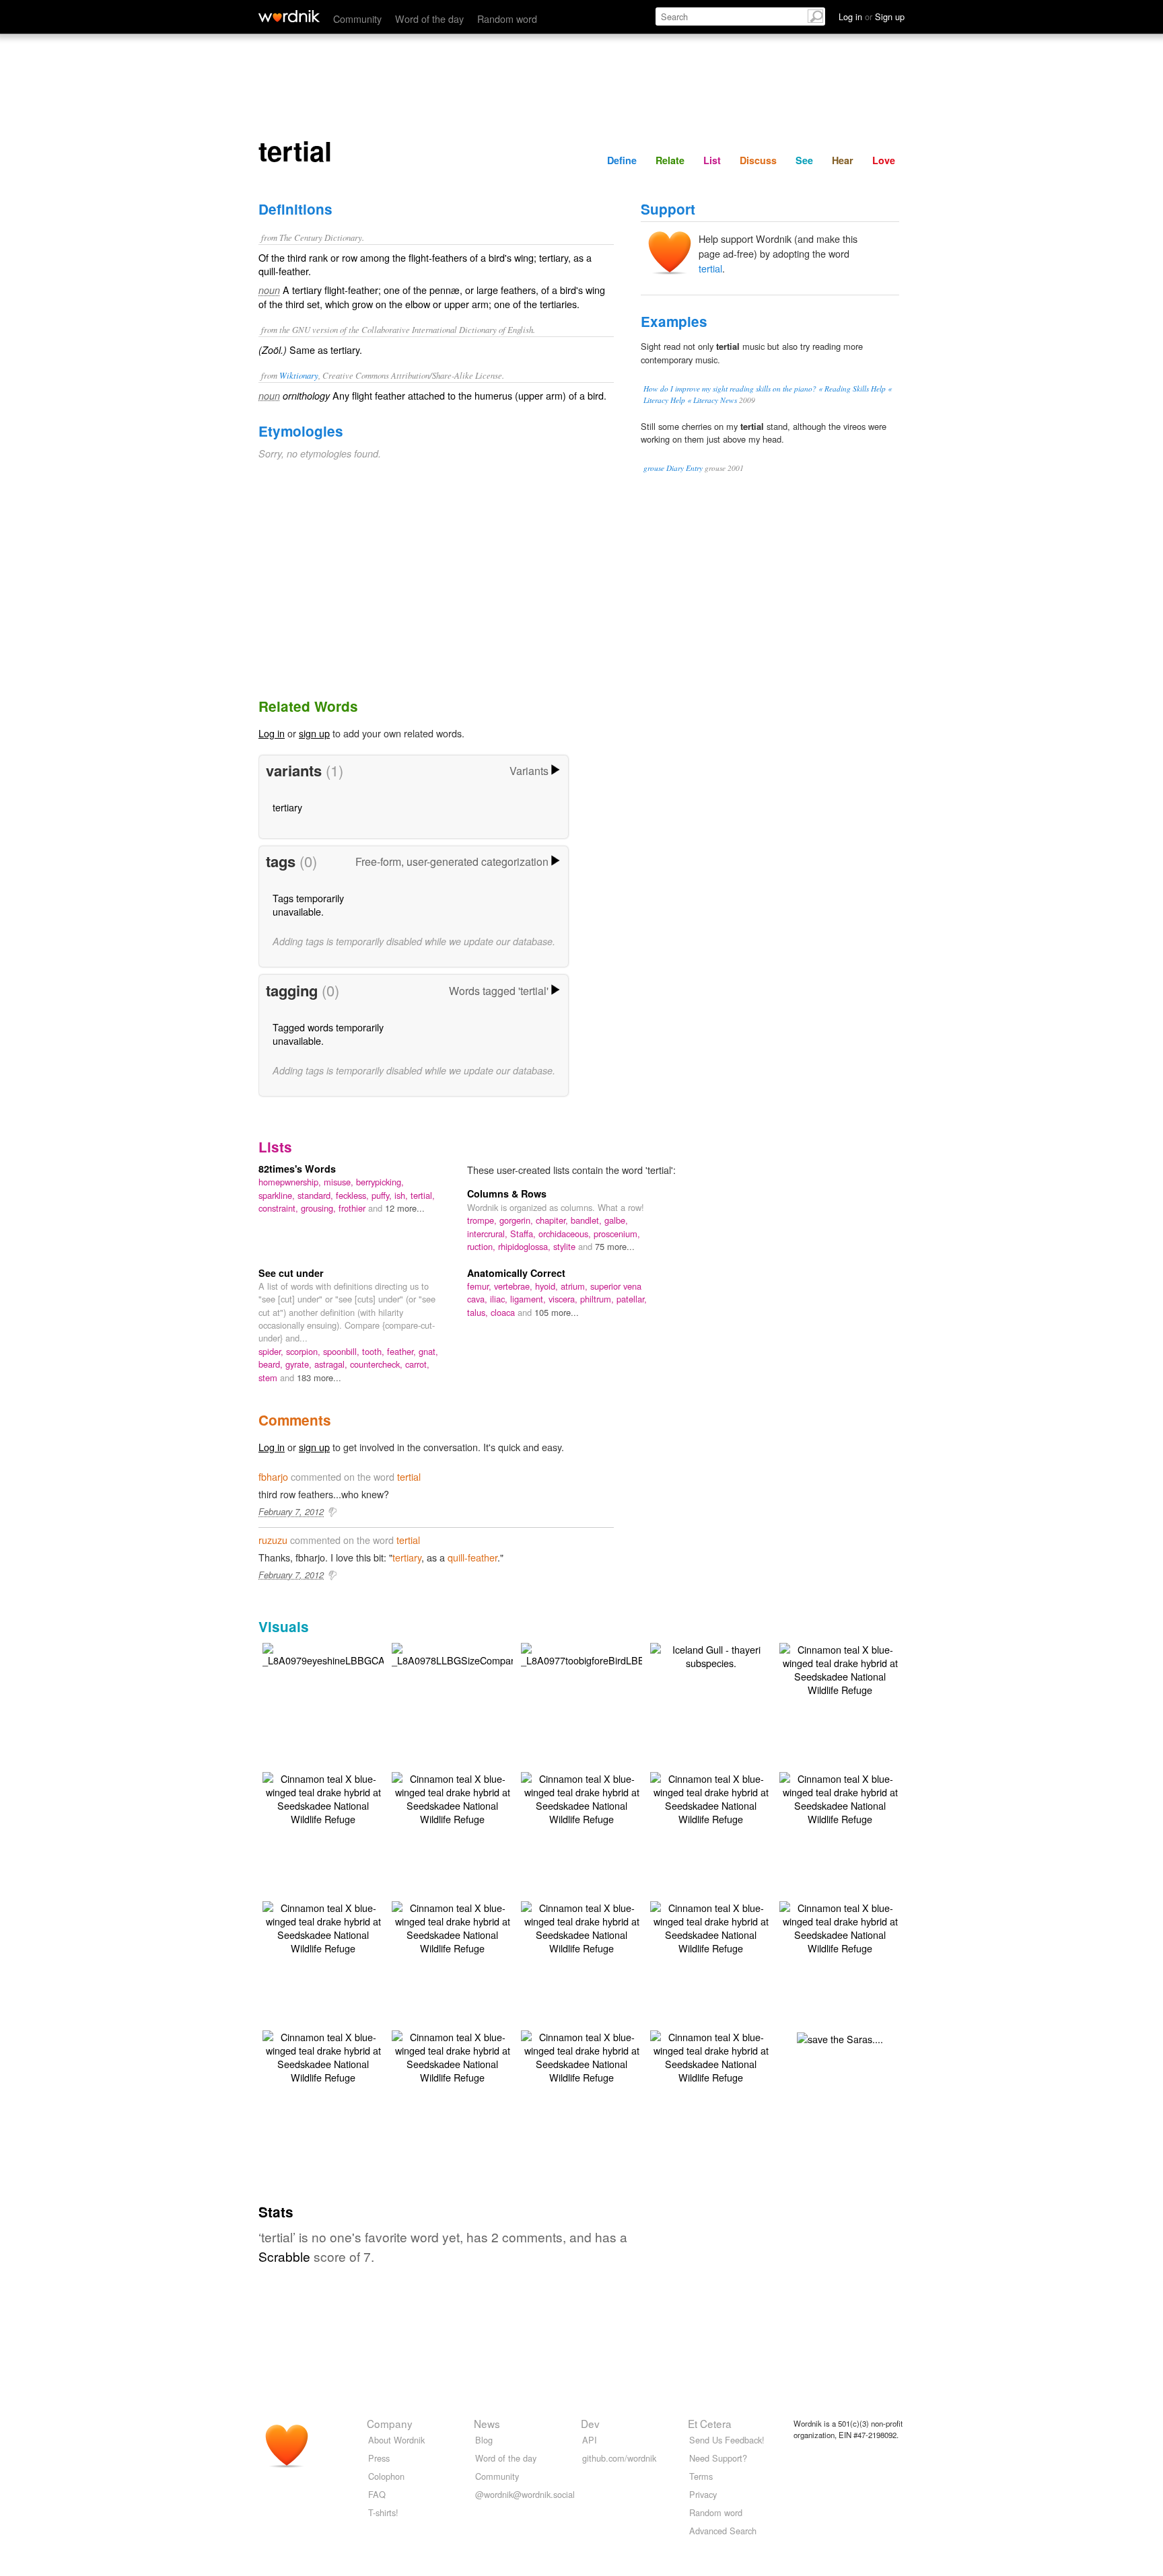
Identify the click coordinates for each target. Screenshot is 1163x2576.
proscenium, (617, 1234)
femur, (481, 1286)
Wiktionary (299, 375)
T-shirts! (383, 2512)
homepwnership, (291, 1182)
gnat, (428, 1351)
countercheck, (378, 1364)
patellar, (632, 1299)
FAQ (377, 2494)
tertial (710, 268)
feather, (403, 1351)
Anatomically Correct (516, 1273)
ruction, (483, 1246)
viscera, (564, 1299)
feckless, (354, 1195)
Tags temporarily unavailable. (308, 905)
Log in (272, 733)
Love (884, 160)
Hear (843, 160)
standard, (317, 1195)
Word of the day (429, 19)
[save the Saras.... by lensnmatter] (840, 2037)
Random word (507, 19)
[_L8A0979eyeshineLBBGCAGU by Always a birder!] (330, 1653)
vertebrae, (515, 1286)
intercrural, (489, 1234)
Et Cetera (710, 2423)
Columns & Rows (507, 1193)
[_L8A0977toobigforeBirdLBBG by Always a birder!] (587, 1653)
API (590, 2440)
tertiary (287, 807)
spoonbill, (343, 1351)
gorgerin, (518, 1220)
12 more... (405, 1208)
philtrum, (598, 1299)
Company (390, 2423)
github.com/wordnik (619, 2458)
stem (269, 1377)
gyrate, (300, 1364)
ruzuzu (273, 1540)
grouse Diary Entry (673, 468)
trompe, (483, 1220)
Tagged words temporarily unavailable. (328, 1034)
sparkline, (278, 1195)
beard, (272, 1364)
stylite (566, 1246)
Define (622, 160)
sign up (314, 733)
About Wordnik (396, 2440)
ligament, (529, 1299)
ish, (402, 1195)
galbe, (616, 1220)
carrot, (417, 1364)
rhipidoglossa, (526, 1246)
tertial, (423, 1195)
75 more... (615, 1246)
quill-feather (472, 1557)
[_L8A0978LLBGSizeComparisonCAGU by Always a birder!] (475, 1653)
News (487, 2423)
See (804, 160)
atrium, (575, 1286)
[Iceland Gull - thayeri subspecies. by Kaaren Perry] (711, 1655)
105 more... (557, 1312)
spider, (272, 1351)
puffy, (383, 1195)
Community (357, 19)
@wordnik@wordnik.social (525, 2494)
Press (379, 2458)
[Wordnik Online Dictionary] (289, 16)
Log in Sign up (872, 16)
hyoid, (548, 1286)
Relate (670, 160)
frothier (353, 1208)
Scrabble (284, 2256)
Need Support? (718, 2458)
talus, (479, 1312)
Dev (590, 2423)
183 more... (319, 1377)
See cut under (291, 1273)
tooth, (375, 1351)
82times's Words (297, 1169)
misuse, (340, 1182)
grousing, (320, 1208)
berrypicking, (380, 1182)
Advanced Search (723, 2531)
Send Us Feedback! (727, 2440)
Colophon (386, 2476)
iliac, (500, 1299)
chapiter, (553, 1220)
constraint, (280, 1208)
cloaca (504, 1312)
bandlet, (588, 1220)
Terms (701, 2476)
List (712, 160)
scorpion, (305, 1351)
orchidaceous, (566, 1234)
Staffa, (524, 1234)
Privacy (703, 2494)
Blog (484, 2440)
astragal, (332, 1364)
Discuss (758, 160)
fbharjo (273, 1476)
